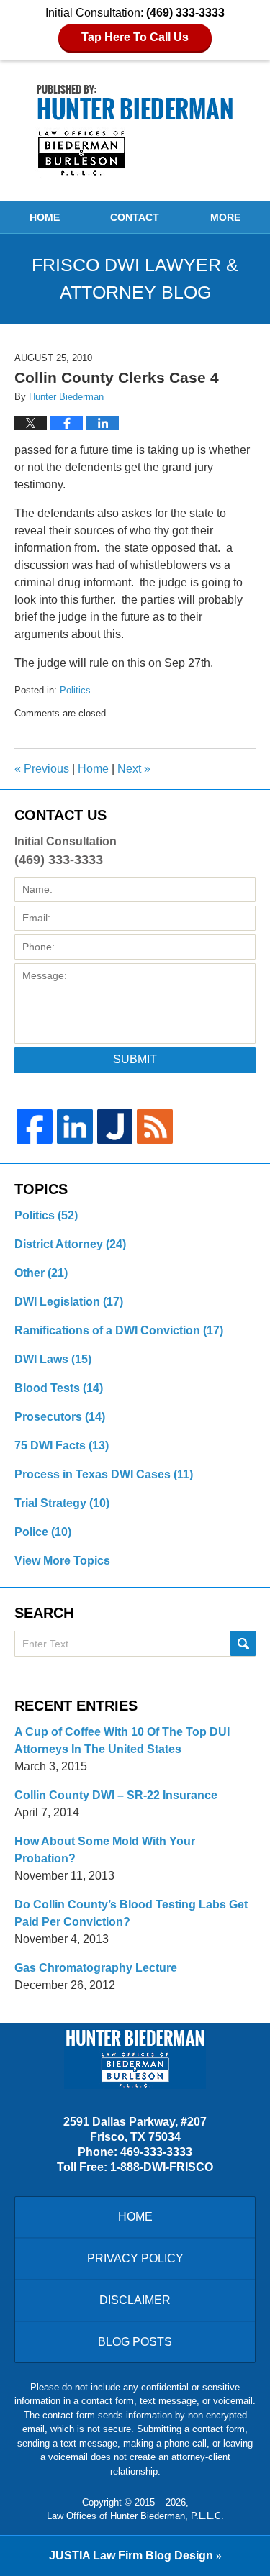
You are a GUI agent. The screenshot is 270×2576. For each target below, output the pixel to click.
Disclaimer (135, 2300)
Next (134, 769)
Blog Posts (135, 2342)
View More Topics (62, 1561)
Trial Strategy (62, 1503)
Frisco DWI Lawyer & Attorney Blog (135, 130)
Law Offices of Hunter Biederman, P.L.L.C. (135, 2516)
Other (41, 1273)
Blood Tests (59, 1388)
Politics (75, 690)
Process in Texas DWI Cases (104, 1474)
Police (43, 1532)
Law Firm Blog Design (131, 2555)
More (225, 217)
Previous (42, 769)
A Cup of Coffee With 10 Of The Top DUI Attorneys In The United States (122, 1740)
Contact (135, 217)
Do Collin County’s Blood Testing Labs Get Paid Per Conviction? (131, 1913)
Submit (135, 1059)
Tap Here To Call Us (135, 37)
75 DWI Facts (62, 1446)
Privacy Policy (135, 2258)
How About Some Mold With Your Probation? (105, 1850)
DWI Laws (53, 1359)
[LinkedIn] (75, 1127)
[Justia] (115, 1127)
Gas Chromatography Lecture (96, 1968)
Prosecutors (60, 1417)
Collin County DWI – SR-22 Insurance (116, 1795)
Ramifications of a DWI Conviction (119, 1330)
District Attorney (70, 1244)
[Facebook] (35, 1127)
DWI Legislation (69, 1302)
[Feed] (155, 1127)
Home (45, 217)
